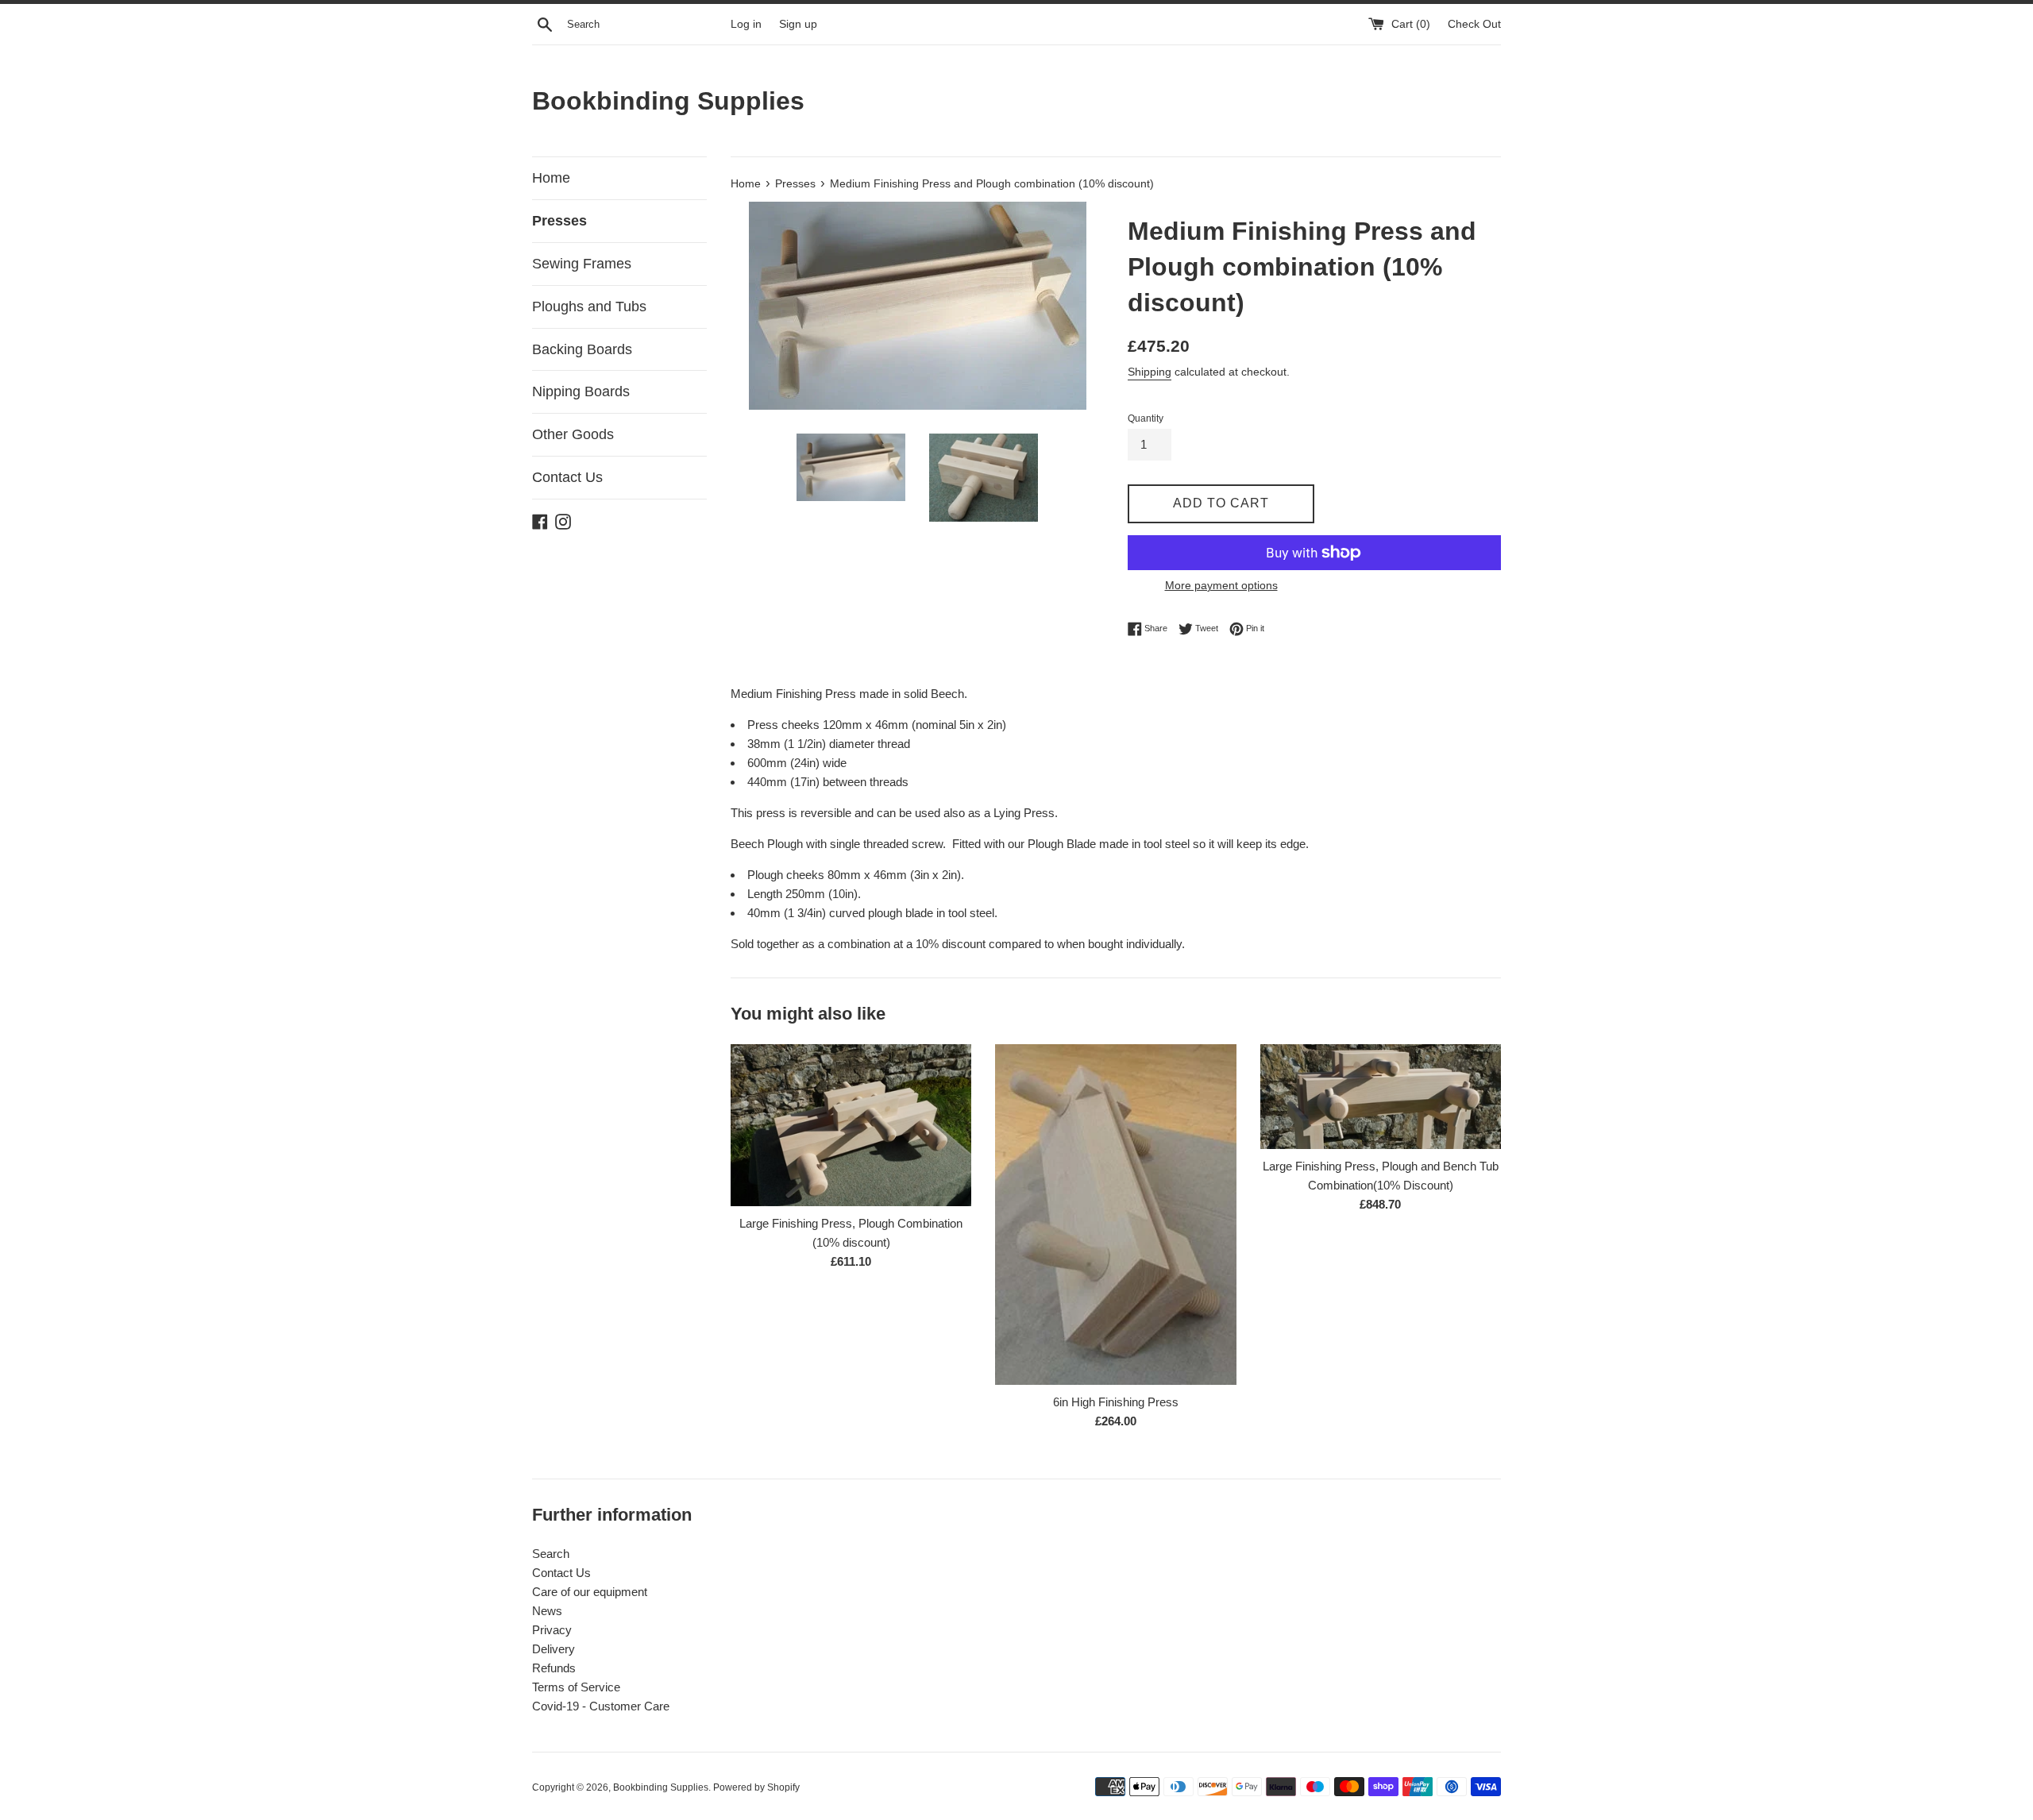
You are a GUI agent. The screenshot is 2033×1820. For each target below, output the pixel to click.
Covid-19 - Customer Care (601, 1706)
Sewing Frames (582, 264)
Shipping (1150, 372)
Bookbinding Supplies (668, 101)
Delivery (554, 1649)
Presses (559, 221)
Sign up (798, 24)
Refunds (554, 1668)
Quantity (1146, 418)
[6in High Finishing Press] (1115, 1215)
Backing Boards (582, 349)
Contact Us (567, 477)
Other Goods (573, 434)
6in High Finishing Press (1116, 1402)
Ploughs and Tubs (589, 307)
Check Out (1474, 24)
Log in (746, 24)
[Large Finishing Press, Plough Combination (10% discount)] (851, 1125)
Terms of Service (576, 1687)
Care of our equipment (590, 1592)
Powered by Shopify (756, 1787)
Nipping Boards (581, 391)
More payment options (1221, 585)
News (547, 1611)
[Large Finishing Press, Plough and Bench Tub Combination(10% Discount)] (1381, 1097)
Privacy (552, 1630)
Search (551, 1554)
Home (551, 178)
